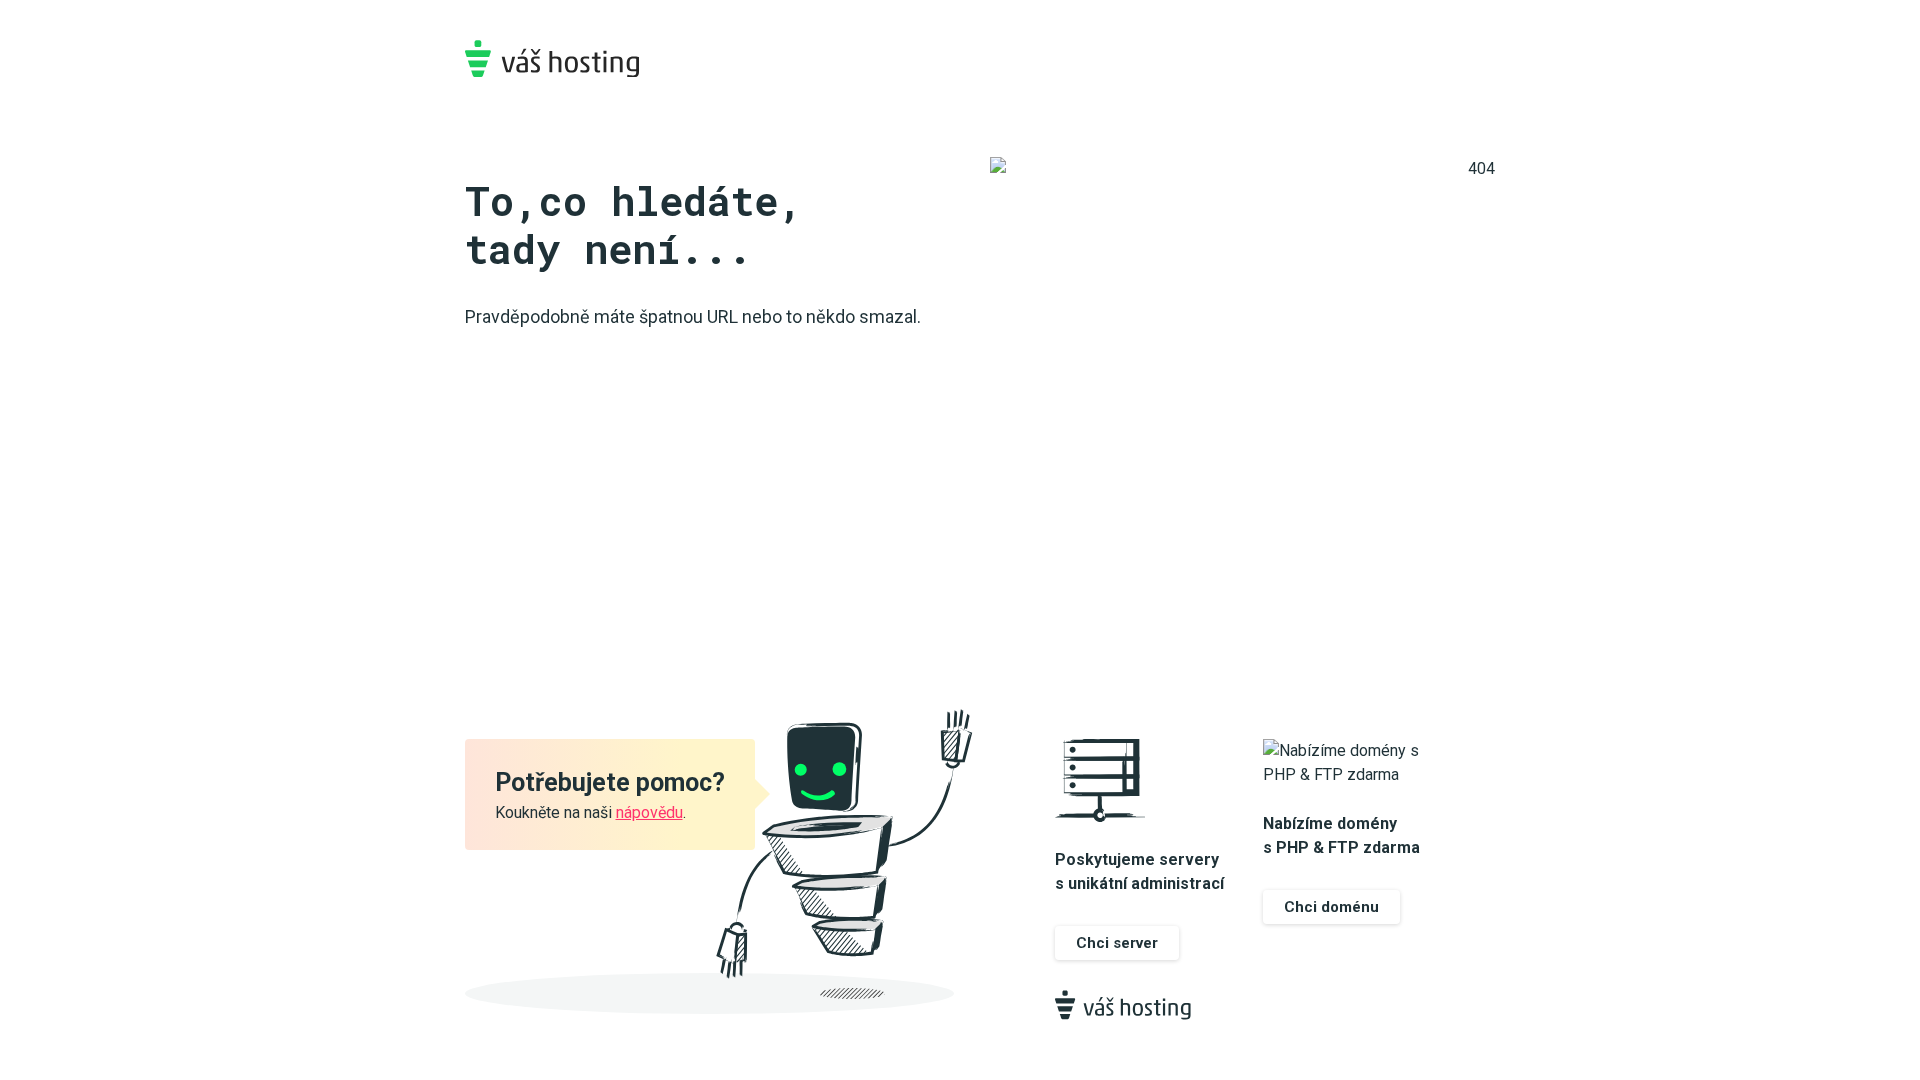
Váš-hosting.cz (552, 58)
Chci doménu (1331, 907)
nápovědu (649, 812)
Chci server (1117, 943)
